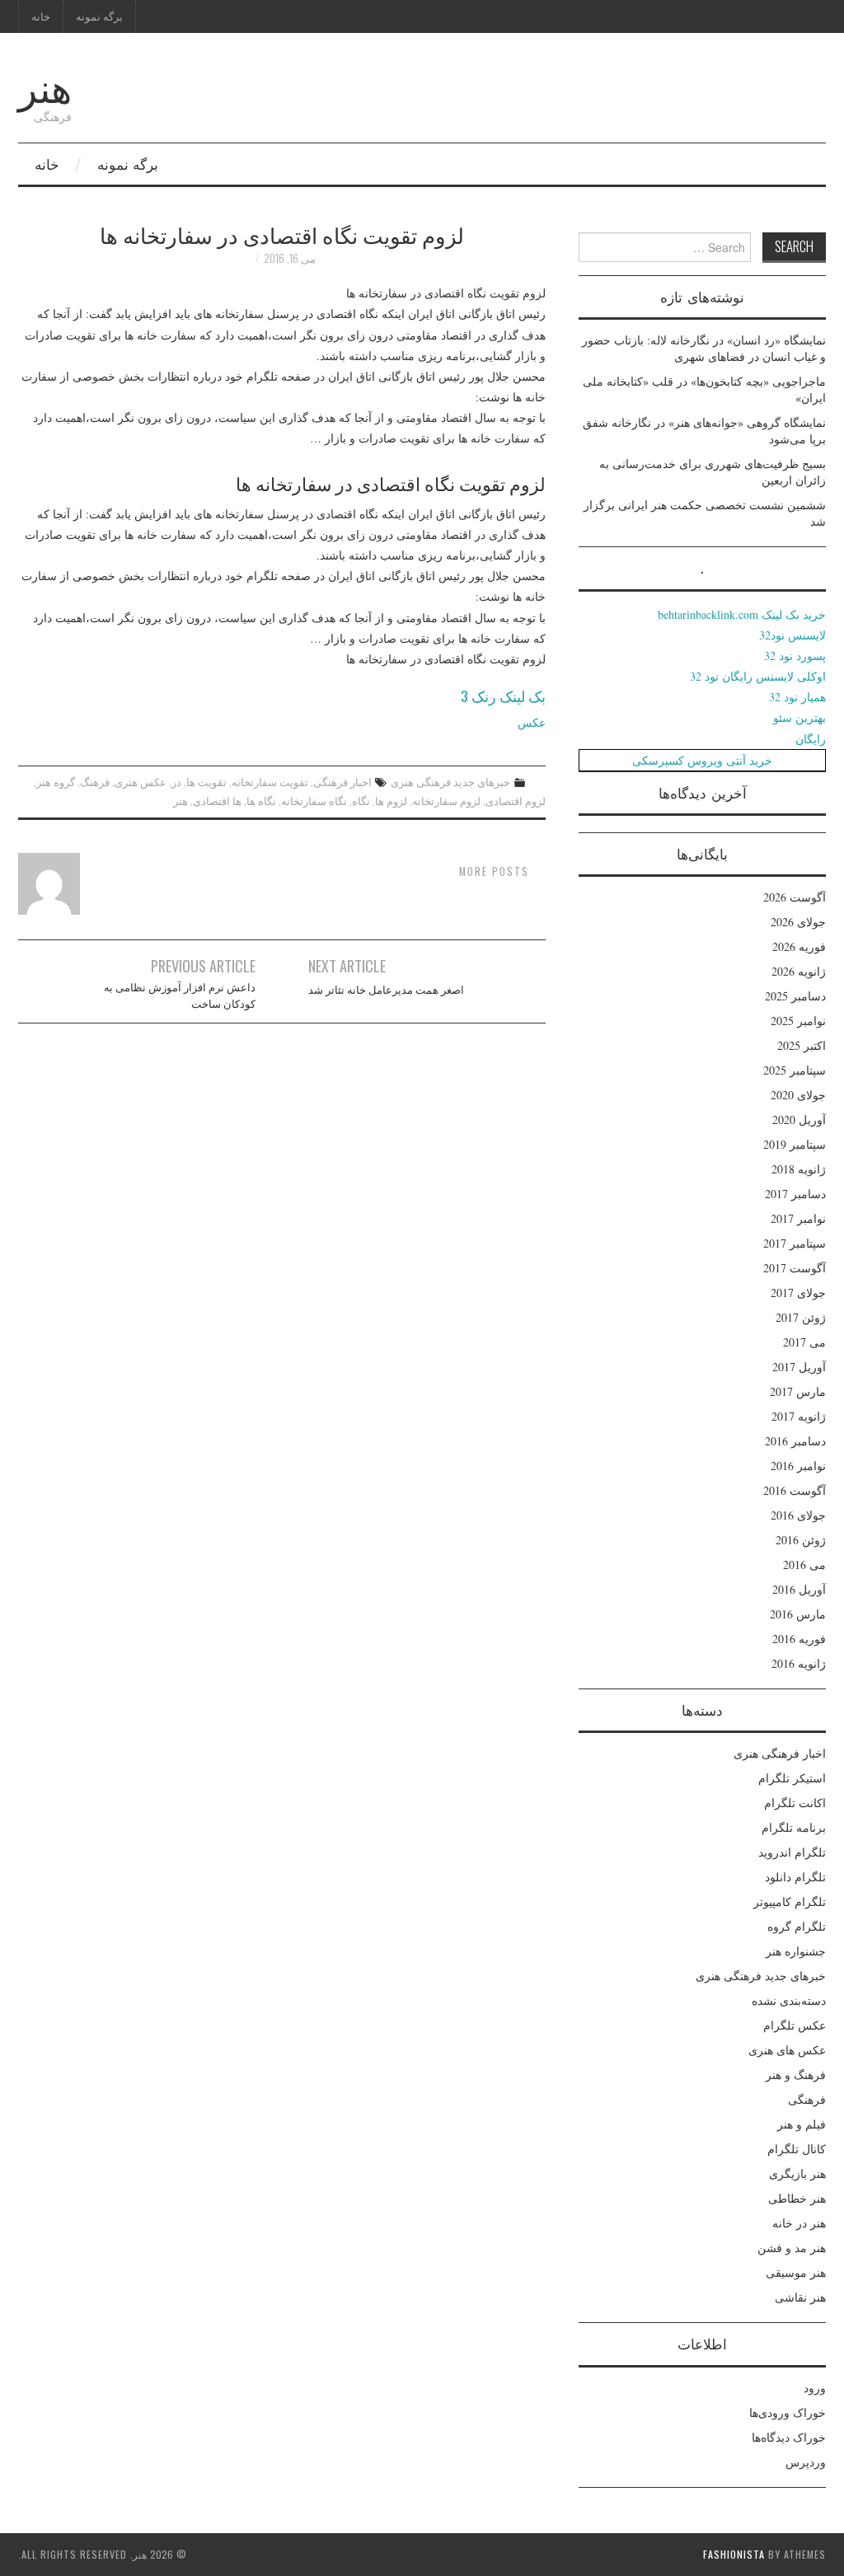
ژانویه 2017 (799, 1416)
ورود (815, 2388)
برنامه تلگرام (794, 1827)
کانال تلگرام (797, 2149)
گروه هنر (56, 782)
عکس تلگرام (795, 2025)
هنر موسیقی (796, 2272)
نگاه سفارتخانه (314, 801)
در (176, 782)
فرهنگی (807, 2099)
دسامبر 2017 (795, 1194)
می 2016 (804, 1564)
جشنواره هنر (796, 1951)
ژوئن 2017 (801, 1317)
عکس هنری (141, 782)
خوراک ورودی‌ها (788, 2412)
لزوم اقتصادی (516, 801)
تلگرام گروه (797, 1926)
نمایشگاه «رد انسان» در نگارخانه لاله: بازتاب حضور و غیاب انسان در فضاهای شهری (704, 348)
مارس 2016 (798, 1614)
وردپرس (806, 2462)
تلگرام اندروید (792, 1852)
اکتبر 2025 (802, 1045)
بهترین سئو (799, 717)
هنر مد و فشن (792, 2248)
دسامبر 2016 (795, 1441)
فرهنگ (95, 782)
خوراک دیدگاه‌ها (789, 2437)
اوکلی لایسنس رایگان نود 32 (758, 676)
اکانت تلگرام (795, 1803)
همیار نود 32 (797, 697)
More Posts (494, 871)
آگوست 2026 (795, 897)
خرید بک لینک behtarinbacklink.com (742, 614)
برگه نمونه (99, 16)
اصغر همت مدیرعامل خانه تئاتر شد (386, 989)
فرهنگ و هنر (796, 2075)
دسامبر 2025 (795, 996)
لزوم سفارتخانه (446, 801)
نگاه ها (261, 801)
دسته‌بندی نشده (789, 2000)
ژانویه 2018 (799, 1169)
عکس (532, 722)
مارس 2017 (798, 1391)
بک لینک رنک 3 (503, 696)
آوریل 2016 (799, 1589)
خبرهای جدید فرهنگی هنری (450, 782)
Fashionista (734, 2554)
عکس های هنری (787, 2050)
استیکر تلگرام (792, 1778)
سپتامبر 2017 (795, 1243)
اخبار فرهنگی (342, 782)
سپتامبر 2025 (795, 1070)
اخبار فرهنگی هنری (780, 1753)
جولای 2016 (798, 1515)
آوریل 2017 (799, 1367)
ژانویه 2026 (799, 971)
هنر (45, 85)
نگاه (361, 801)
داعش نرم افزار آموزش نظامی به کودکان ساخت (180, 995)
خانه (41, 16)
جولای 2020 (798, 1095)
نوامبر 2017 (798, 1218)
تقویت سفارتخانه (270, 782)
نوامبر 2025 (798, 1021)
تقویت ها (206, 782)
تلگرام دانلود (795, 1877)
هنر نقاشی (800, 2297)
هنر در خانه (799, 2223)
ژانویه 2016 (799, 1663)
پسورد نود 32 (795, 656)
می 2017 (804, 1342)
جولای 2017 (798, 1293)
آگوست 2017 (795, 1268)
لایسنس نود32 (792, 635)
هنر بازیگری (797, 2173)
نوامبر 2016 (798, 1466)
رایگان (811, 739)
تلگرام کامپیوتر (790, 1902)
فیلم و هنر (802, 2124)
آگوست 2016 (795, 1490)
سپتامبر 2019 (795, 1144)
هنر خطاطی (797, 2198)
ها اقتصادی (217, 801)
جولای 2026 (798, 922)
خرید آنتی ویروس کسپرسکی (702, 760)
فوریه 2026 (799, 946)
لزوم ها (391, 801)
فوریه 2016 (799, 1639)
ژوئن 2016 (801, 1540)
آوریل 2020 (799, 1119)
